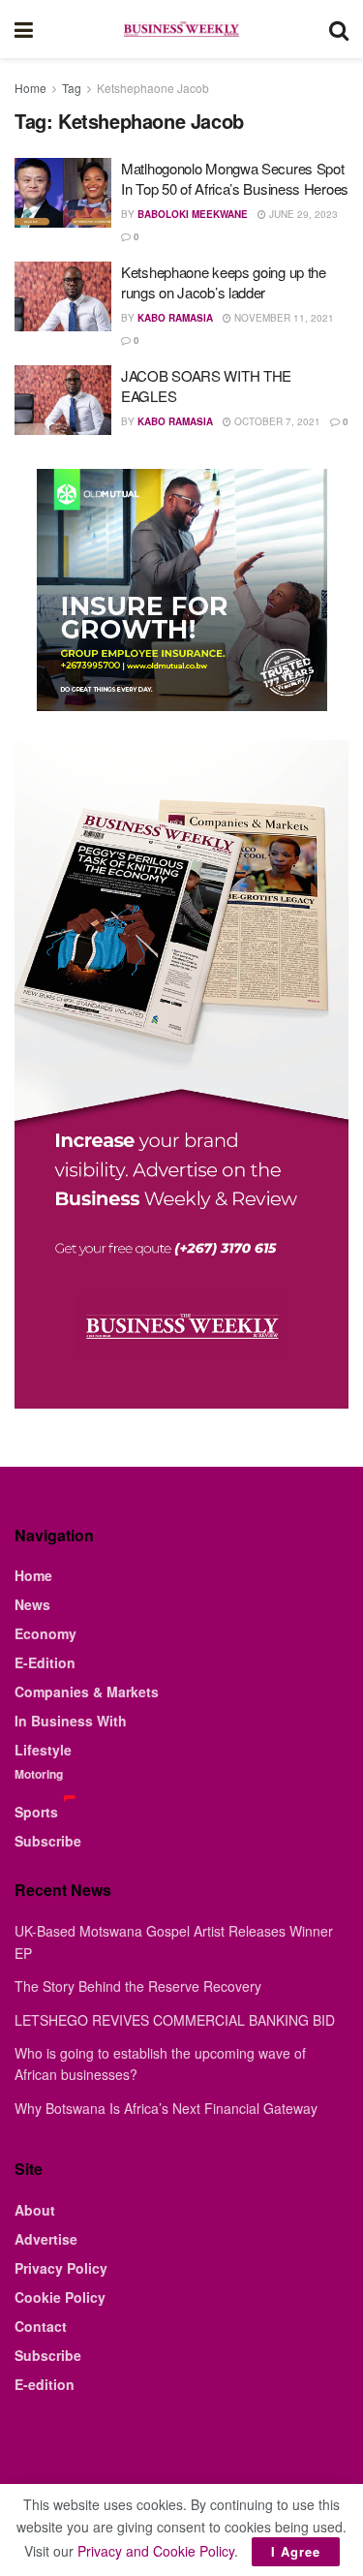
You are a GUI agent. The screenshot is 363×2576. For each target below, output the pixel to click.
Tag (72, 88)
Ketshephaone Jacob (153, 88)
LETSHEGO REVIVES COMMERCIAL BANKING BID (175, 2020)
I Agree (296, 2551)
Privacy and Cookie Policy (156, 2551)
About (35, 2210)
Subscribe (48, 1841)
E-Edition (45, 1662)
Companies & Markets (87, 1691)
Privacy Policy (61, 2268)
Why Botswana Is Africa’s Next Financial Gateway (166, 2108)
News (32, 1604)
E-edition (45, 2384)
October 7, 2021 (276, 421)
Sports (36, 1812)
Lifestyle (43, 1750)
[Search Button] (339, 29)
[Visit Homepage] (181, 29)
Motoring (39, 1774)
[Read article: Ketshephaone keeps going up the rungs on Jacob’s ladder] (63, 296)
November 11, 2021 (283, 318)
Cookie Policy (60, 2297)
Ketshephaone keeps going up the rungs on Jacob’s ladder (224, 282)
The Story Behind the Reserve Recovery (138, 1986)
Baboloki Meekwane (193, 214)
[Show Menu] (24, 29)
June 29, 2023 (302, 214)
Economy (45, 1633)
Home (30, 88)
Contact (41, 2326)
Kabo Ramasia (175, 318)
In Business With (71, 1721)
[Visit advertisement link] (181, 590)
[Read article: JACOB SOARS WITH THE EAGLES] (63, 400)
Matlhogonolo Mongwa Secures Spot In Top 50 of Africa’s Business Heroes (235, 178)
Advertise (46, 2239)
